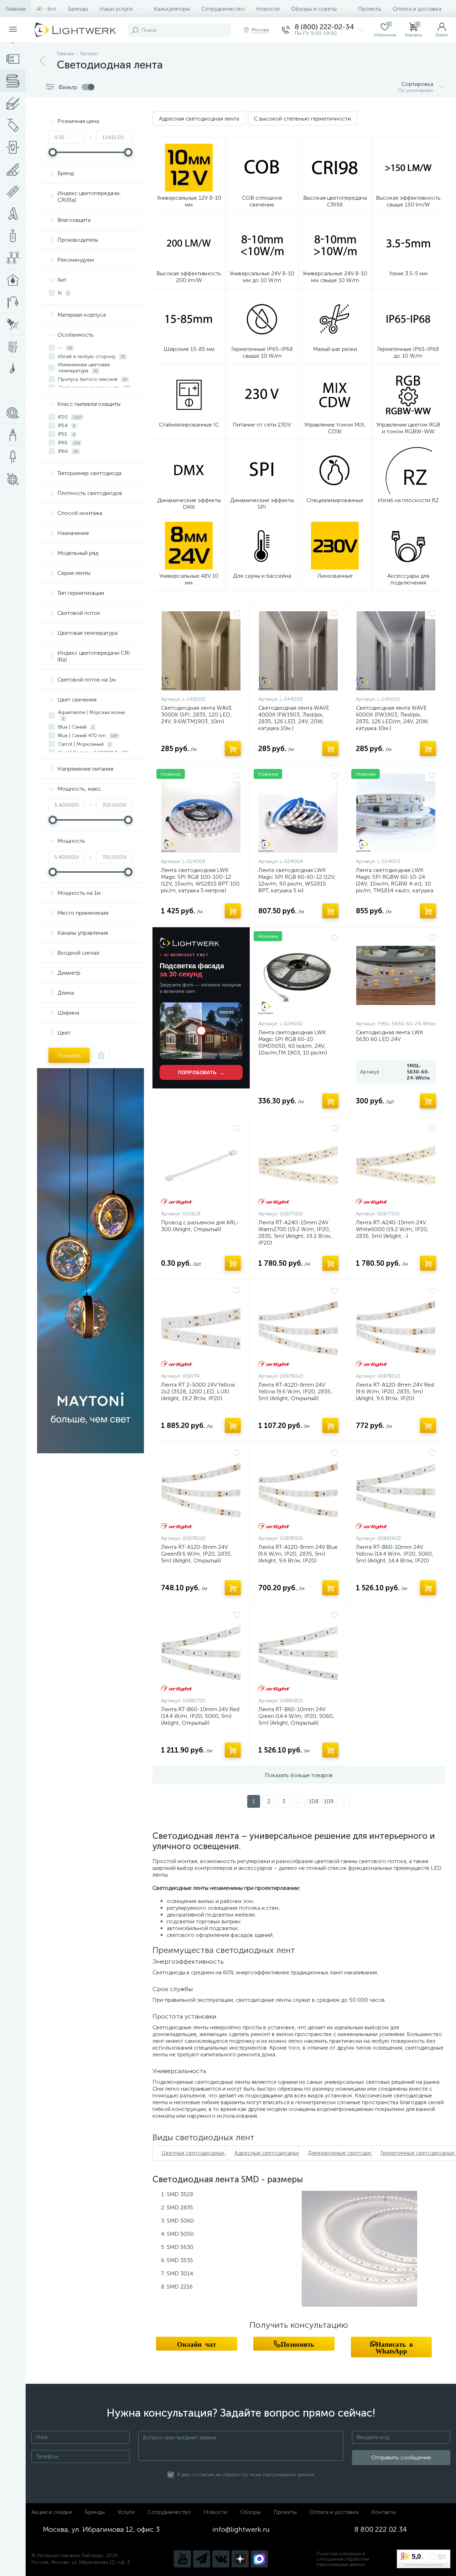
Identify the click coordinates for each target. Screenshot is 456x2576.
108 (314, 1801)
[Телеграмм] (202, 2559)
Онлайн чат (196, 2344)
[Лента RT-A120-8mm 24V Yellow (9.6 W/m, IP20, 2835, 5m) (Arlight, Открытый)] (298, 1328)
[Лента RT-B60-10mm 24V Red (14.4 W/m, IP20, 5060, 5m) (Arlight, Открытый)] (201, 1652)
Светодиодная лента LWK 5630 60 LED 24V (390, 1036)
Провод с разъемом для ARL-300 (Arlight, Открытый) (200, 1226)
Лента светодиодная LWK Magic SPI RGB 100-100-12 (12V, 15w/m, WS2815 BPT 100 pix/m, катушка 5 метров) (200, 880)
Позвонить (297, 2344)
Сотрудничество (223, 9)
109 (329, 1801)
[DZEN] (240, 2559)
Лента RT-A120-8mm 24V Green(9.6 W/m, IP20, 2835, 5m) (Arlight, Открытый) (196, 1554)
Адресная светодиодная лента (199, 119)
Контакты (384, 2512)
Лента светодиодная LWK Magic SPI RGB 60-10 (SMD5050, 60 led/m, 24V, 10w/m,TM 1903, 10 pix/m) (293, 1042)
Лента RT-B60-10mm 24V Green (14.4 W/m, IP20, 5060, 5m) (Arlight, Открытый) (296, 1716)
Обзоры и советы (314, 9)
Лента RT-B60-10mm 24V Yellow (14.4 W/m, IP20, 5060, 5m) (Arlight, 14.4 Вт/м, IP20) (395, 1554)
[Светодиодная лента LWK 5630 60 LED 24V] (396, 975)
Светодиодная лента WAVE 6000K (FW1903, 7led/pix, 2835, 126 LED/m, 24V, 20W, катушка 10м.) (392, 718)
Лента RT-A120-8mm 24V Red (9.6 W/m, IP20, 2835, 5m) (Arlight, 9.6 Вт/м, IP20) (395, 1391)
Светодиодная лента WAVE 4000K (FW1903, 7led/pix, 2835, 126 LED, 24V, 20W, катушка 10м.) (294, 718)
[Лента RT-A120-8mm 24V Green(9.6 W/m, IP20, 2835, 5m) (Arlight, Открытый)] (201, 1490)
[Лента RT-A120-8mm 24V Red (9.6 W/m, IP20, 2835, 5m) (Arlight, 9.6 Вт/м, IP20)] (396, 1328)
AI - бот (47, 9)
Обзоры (250, 2512)
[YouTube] (182, 2559)
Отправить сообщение (401, 2457)
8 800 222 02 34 (381, 2529)
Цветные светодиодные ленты (201, 2153)
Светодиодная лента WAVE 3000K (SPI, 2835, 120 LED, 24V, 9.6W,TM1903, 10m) (196, 715)
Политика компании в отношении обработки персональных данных (343, 2559)
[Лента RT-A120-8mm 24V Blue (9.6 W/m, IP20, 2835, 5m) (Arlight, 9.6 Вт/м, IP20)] (298, 1490)
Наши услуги (116, 9)
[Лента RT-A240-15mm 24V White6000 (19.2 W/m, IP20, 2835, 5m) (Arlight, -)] (396, 1165)
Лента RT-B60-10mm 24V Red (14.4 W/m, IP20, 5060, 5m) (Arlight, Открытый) (200, 1716)
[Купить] (233, 749)
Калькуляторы (172, 9)
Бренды (78, 9)
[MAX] (259, 2559)
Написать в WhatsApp (394, 2347)
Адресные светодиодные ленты (276, 2153)
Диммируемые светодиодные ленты (355, 2153)
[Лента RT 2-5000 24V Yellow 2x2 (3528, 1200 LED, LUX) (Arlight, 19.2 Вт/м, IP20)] (201, 1328)
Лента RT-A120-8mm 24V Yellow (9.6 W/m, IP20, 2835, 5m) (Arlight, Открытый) (295, 1391)
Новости (268, 9)
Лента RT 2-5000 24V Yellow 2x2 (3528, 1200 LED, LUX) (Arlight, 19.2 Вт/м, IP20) (198, 1391)
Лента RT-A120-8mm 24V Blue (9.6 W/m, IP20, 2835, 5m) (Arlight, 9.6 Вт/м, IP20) (298, 1554)
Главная (15, 9)
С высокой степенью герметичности (302, 119)
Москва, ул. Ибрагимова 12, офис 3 (101, 2529)
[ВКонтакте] (221, 2559)
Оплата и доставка (417, 9)
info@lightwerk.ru (241, 2529)
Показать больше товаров (299, 1775)
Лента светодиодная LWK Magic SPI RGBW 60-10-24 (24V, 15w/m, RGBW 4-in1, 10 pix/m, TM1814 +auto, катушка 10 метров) (395, 884)
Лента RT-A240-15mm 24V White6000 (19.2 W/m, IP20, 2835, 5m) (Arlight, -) (392, 1229)
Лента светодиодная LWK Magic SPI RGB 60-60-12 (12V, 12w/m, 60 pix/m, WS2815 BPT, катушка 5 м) (297, 880)
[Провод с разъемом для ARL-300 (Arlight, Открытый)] (201, 1165)
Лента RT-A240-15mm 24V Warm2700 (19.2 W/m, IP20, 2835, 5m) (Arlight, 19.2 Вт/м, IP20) (295, 1233)
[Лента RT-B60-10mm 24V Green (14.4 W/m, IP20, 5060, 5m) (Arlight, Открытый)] (298, 1652)
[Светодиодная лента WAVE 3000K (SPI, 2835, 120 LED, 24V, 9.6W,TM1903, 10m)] (201, 651)
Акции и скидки (52, 2512)
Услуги (126, 2512)
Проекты (370, 9)
